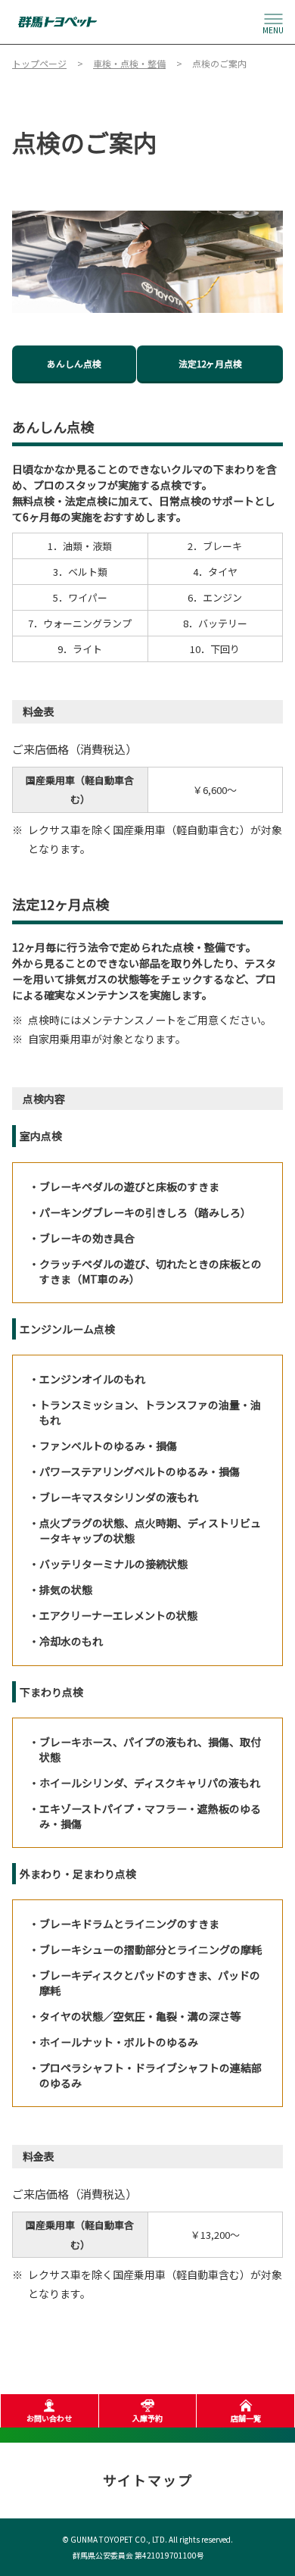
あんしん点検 (74, 363)
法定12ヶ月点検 (210, 363)
